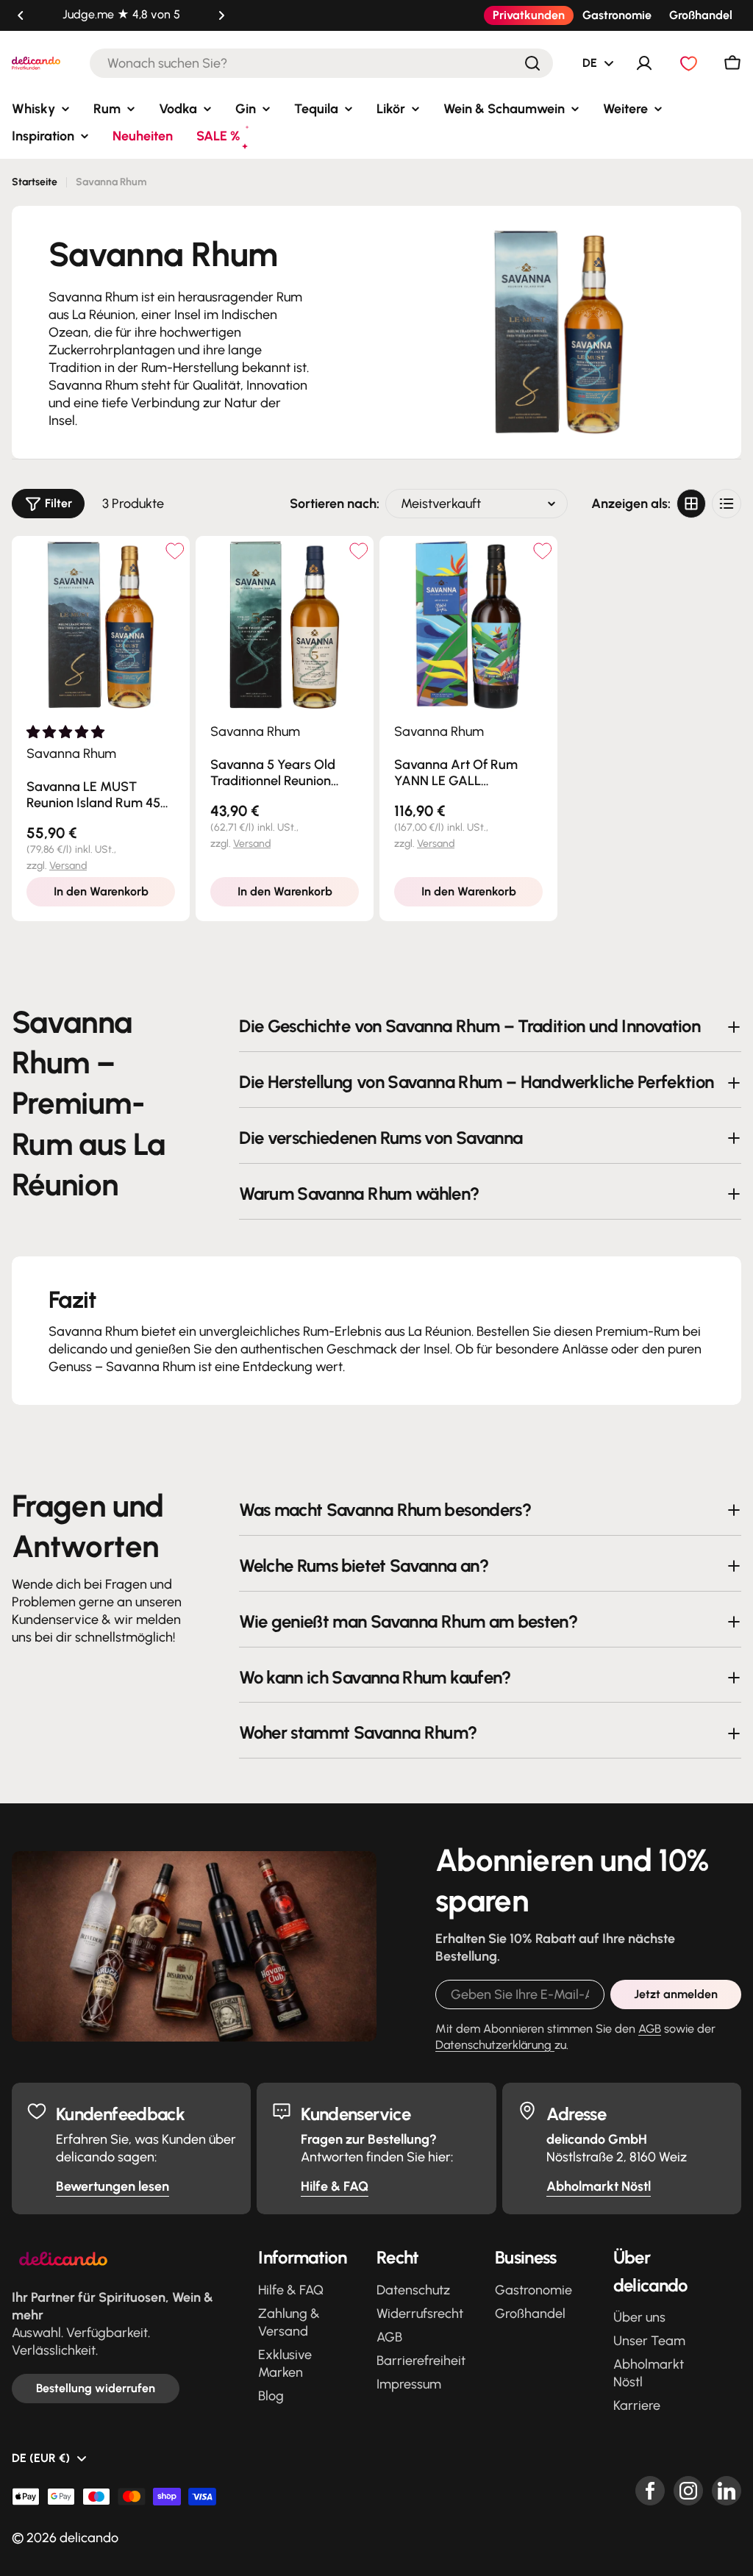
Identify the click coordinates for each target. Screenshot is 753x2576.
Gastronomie (617, 15)
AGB (650, 2029)
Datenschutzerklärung (495, 2045)
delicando (89, 2538)
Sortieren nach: (335, 504)
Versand (68, 866)
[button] (21, 15)
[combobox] (321, 63)
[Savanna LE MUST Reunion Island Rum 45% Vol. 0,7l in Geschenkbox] (101, 625)
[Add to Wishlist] (175, 551)
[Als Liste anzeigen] (727, 504)
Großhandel (701, 15)
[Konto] (644, 63)
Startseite (35, 182)
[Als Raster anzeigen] (691, 504)
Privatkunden (529, 15)
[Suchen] (532, 63)
